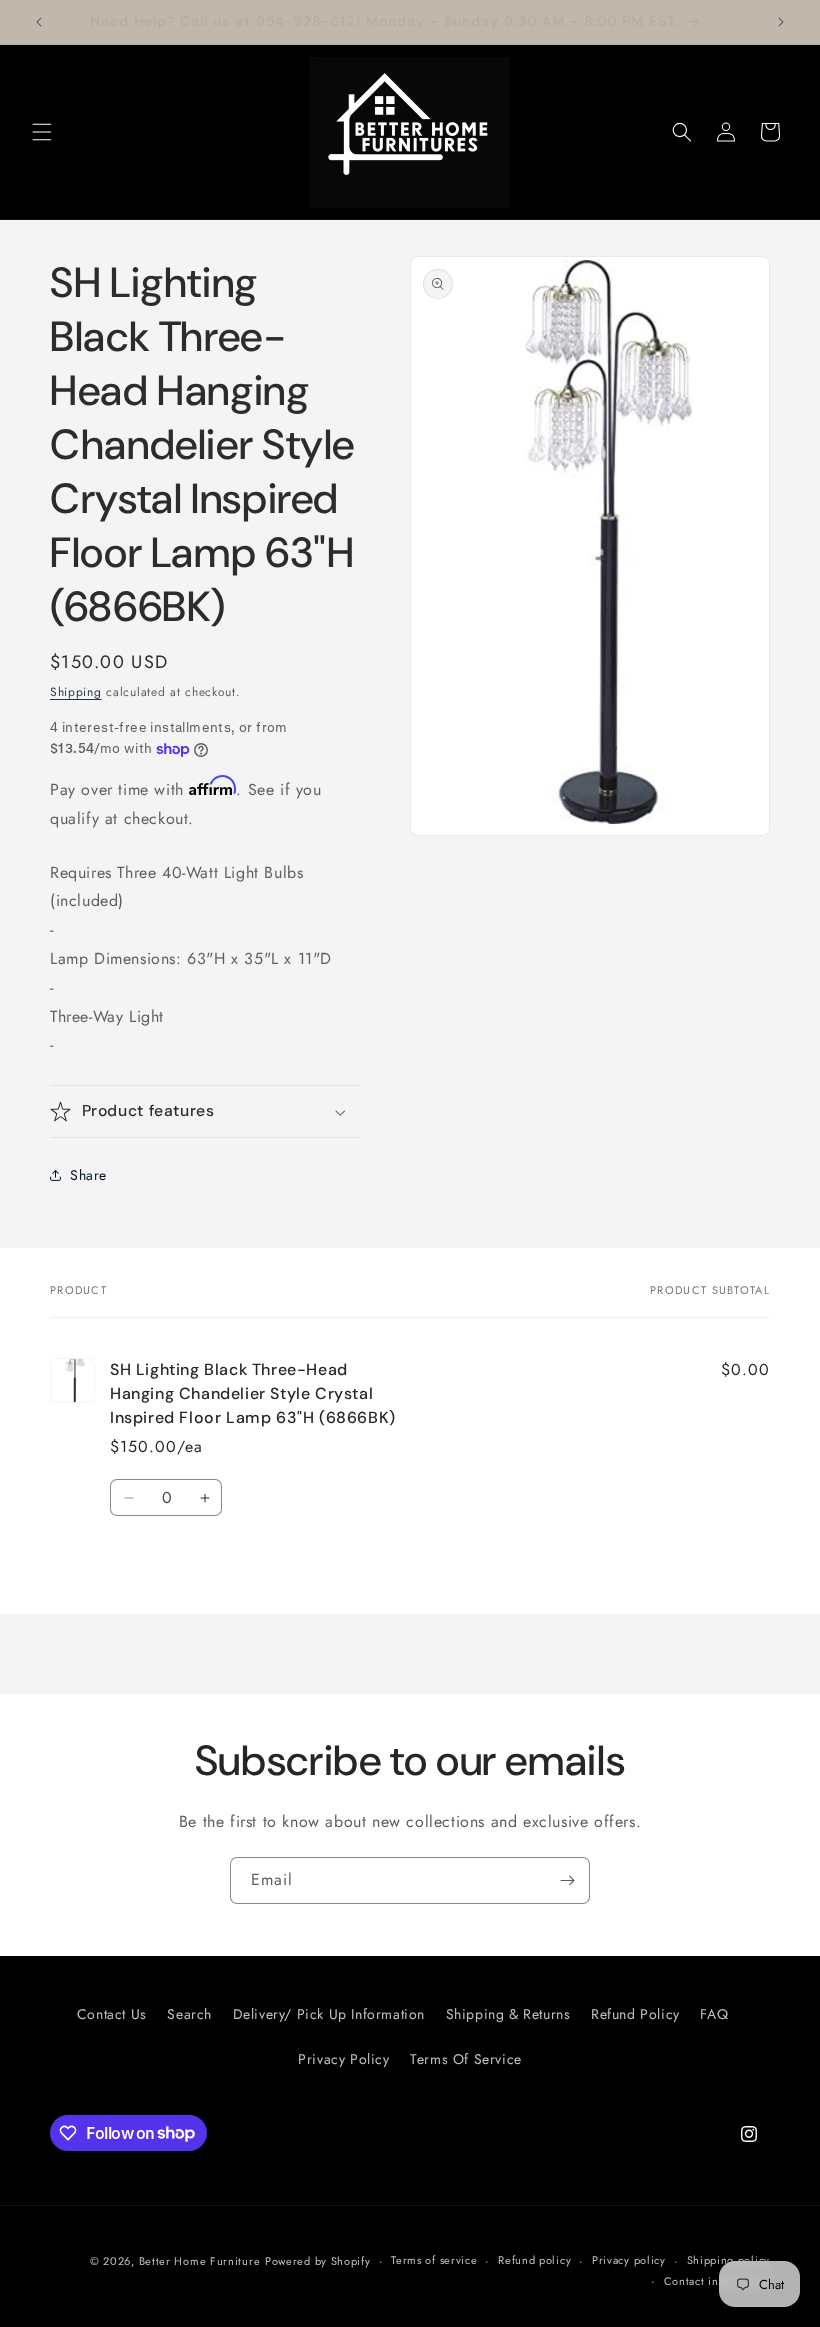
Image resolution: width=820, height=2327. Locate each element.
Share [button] (88, 1175)
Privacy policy (629, 2260)
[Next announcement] (781, 22)
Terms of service (434, 2260)
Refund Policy (635, 2014)
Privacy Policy (343, 2059)
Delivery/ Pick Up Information (329, 2014)
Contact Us (112, 2014)
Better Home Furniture (200, 2261)
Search (189, 2014)
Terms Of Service (466, 2059)
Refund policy (534, 2260)
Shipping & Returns (508, 2014)
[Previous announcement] (39, 22)
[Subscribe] (567, 1880)
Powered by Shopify (318, 2261)
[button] (42, 132)
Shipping (76, 692)
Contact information (717, 2281)
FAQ (714, 2014)
